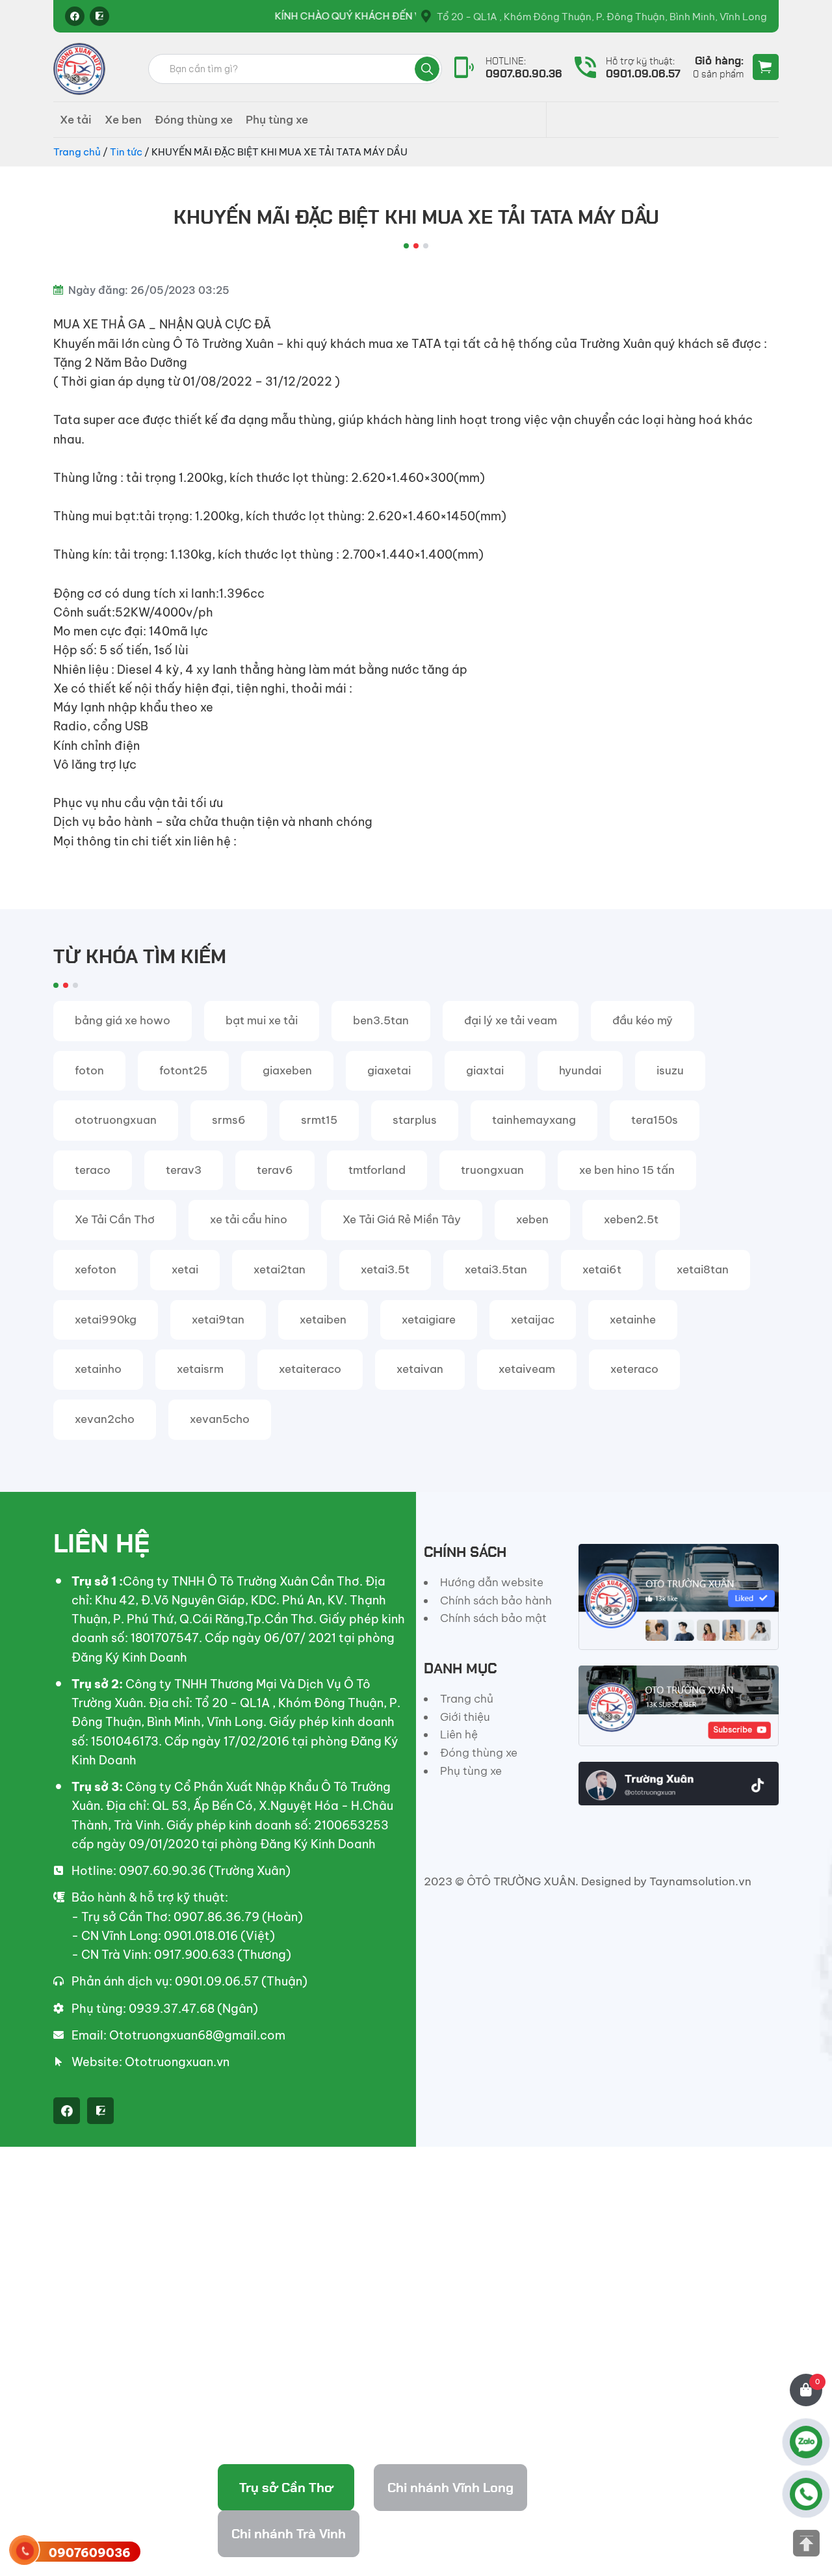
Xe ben (123, 120)
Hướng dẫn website (492, 1582)
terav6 (275, 1170)
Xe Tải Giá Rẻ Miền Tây (402, 1219)
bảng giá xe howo (123, 1020)
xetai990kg (106, 1320)
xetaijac (533, 1320)
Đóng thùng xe (194, 120)
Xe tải (76, 120)
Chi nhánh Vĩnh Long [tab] (450, 2488)
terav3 (184, 1170)
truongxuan (492, 1170)
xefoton (96, 1269)
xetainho (98, 1369)
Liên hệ (459, 1734)
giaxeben (287, 1070)
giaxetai (389, 1070)
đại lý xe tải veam (511, 1020)
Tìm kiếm (427, 69)
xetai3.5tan (496, 1269)
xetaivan (420, 1369)
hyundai (580, 1070)
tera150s (655, 1120)
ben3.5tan (381, 1020)
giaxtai (485, 1070)
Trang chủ (77, 152)
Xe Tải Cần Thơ (115, 1219)
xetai (185, 1269)
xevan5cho (220, 1419)
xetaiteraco (310, 1369)
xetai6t (602, 1269)
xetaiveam (527, 1369)
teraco (93, 1170)
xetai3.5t (385, 1269)
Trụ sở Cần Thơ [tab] (286, 2488)
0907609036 (90, 2553)
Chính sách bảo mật (493, 1618)
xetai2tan (279, 1269)
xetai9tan (218, 1320)
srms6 (229, 1120)
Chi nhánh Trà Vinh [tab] (289, 2534)
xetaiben (323, 1320)
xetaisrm (200, 1369)
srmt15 (319, 1120)
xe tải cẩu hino (249, 1219)
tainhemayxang (534, 1120)
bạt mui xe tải (262, 1020)
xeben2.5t (631, 1219)
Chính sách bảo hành (496, 1600)
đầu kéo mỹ (643, 1020)
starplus (415, 1120)
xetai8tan (703, 1269)
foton (89, 1070)
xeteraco (634, 1369)
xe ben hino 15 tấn (627, 1170)
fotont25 (183, 1070)
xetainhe (633, 1320)
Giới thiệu (465, 1717)
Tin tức (126, 152)
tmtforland (377, 1170)
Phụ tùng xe (277, 120)
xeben (532, 1219)
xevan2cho (105, 1419)
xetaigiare (429, 1320)
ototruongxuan (116, 1120)
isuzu (670, 1070)
